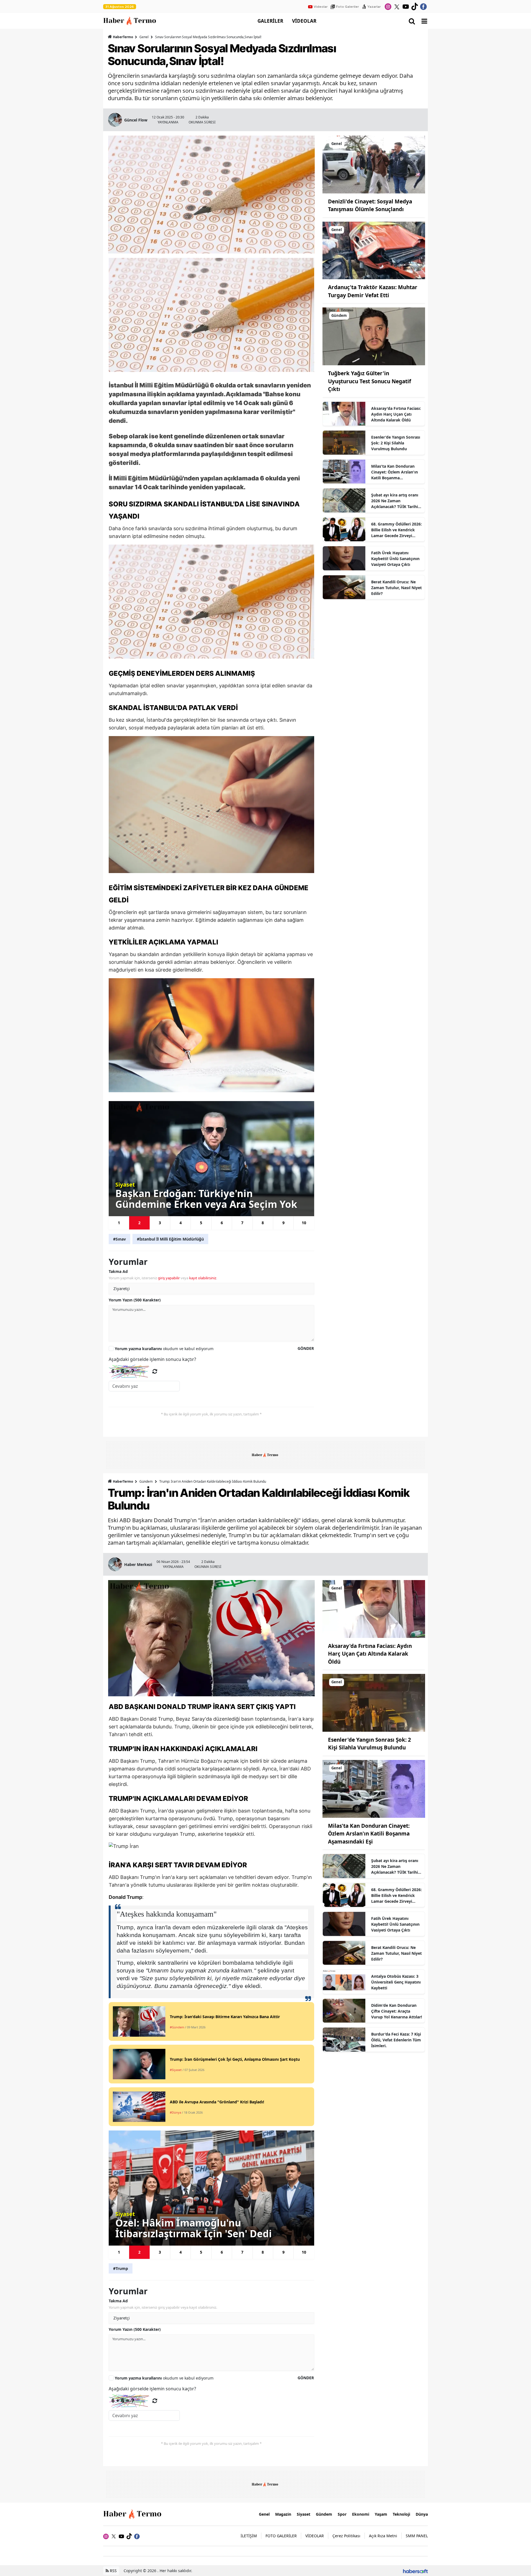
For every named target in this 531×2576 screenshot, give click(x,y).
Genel (144, 37)
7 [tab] (242, 1223)
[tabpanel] (212, 1158)
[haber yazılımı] (415, 2571)
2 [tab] (139, 1223)
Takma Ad (118, 1271)
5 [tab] (201, 1223)
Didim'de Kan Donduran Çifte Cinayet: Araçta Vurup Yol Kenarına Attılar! (397, 2011)
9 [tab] (283, 1223)
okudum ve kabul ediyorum (164, 1349)
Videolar (321, 7)
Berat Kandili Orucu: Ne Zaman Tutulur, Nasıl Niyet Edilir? (396, 588)
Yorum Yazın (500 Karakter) (135, 1300)
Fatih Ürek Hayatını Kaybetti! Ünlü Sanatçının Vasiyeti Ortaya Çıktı (395, 559)
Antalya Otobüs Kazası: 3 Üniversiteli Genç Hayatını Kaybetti (396, 1982)
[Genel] (374, 164)
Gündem (146, 1481)
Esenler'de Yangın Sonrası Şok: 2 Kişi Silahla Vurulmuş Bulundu (396, 443)
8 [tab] (263, 1223)
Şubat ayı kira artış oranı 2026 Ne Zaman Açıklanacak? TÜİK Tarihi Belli (395, 501)
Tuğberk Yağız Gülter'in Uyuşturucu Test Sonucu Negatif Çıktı (369, 381)
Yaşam (381, 2514)
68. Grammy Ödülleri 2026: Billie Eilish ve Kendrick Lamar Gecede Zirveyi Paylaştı (396, 530)
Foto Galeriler (348, 7)
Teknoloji (401, 2514)
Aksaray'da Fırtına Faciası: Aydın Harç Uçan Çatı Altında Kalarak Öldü (396, 414)
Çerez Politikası (346, 2536)
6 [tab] (222, 1223)
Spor (342, 2514)
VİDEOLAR (304, 21)
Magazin (283, 2514)
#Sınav (119, 1239)
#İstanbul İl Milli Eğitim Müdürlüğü (170, 1239)
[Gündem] (374, 336)
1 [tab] (119, 1223)
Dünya (422, 2514)
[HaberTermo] (134, 2514)
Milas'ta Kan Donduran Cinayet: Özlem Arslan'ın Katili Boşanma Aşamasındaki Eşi (395, 472)
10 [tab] (304, 1223)
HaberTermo (123, 37)
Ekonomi (361, 2514)
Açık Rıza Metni (383, 2536)
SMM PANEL (417, 2536)
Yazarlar (374, 7)
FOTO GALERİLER (281, 2536)
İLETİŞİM (249, 2536)
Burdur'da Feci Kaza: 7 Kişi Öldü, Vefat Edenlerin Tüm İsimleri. (396, 2040)
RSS (113, 2571)
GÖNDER (306, 1348)
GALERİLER (270, 21)
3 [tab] (160, 1223)
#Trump (121, 2268)
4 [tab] (181, 1223)
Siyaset (304, 2514)
